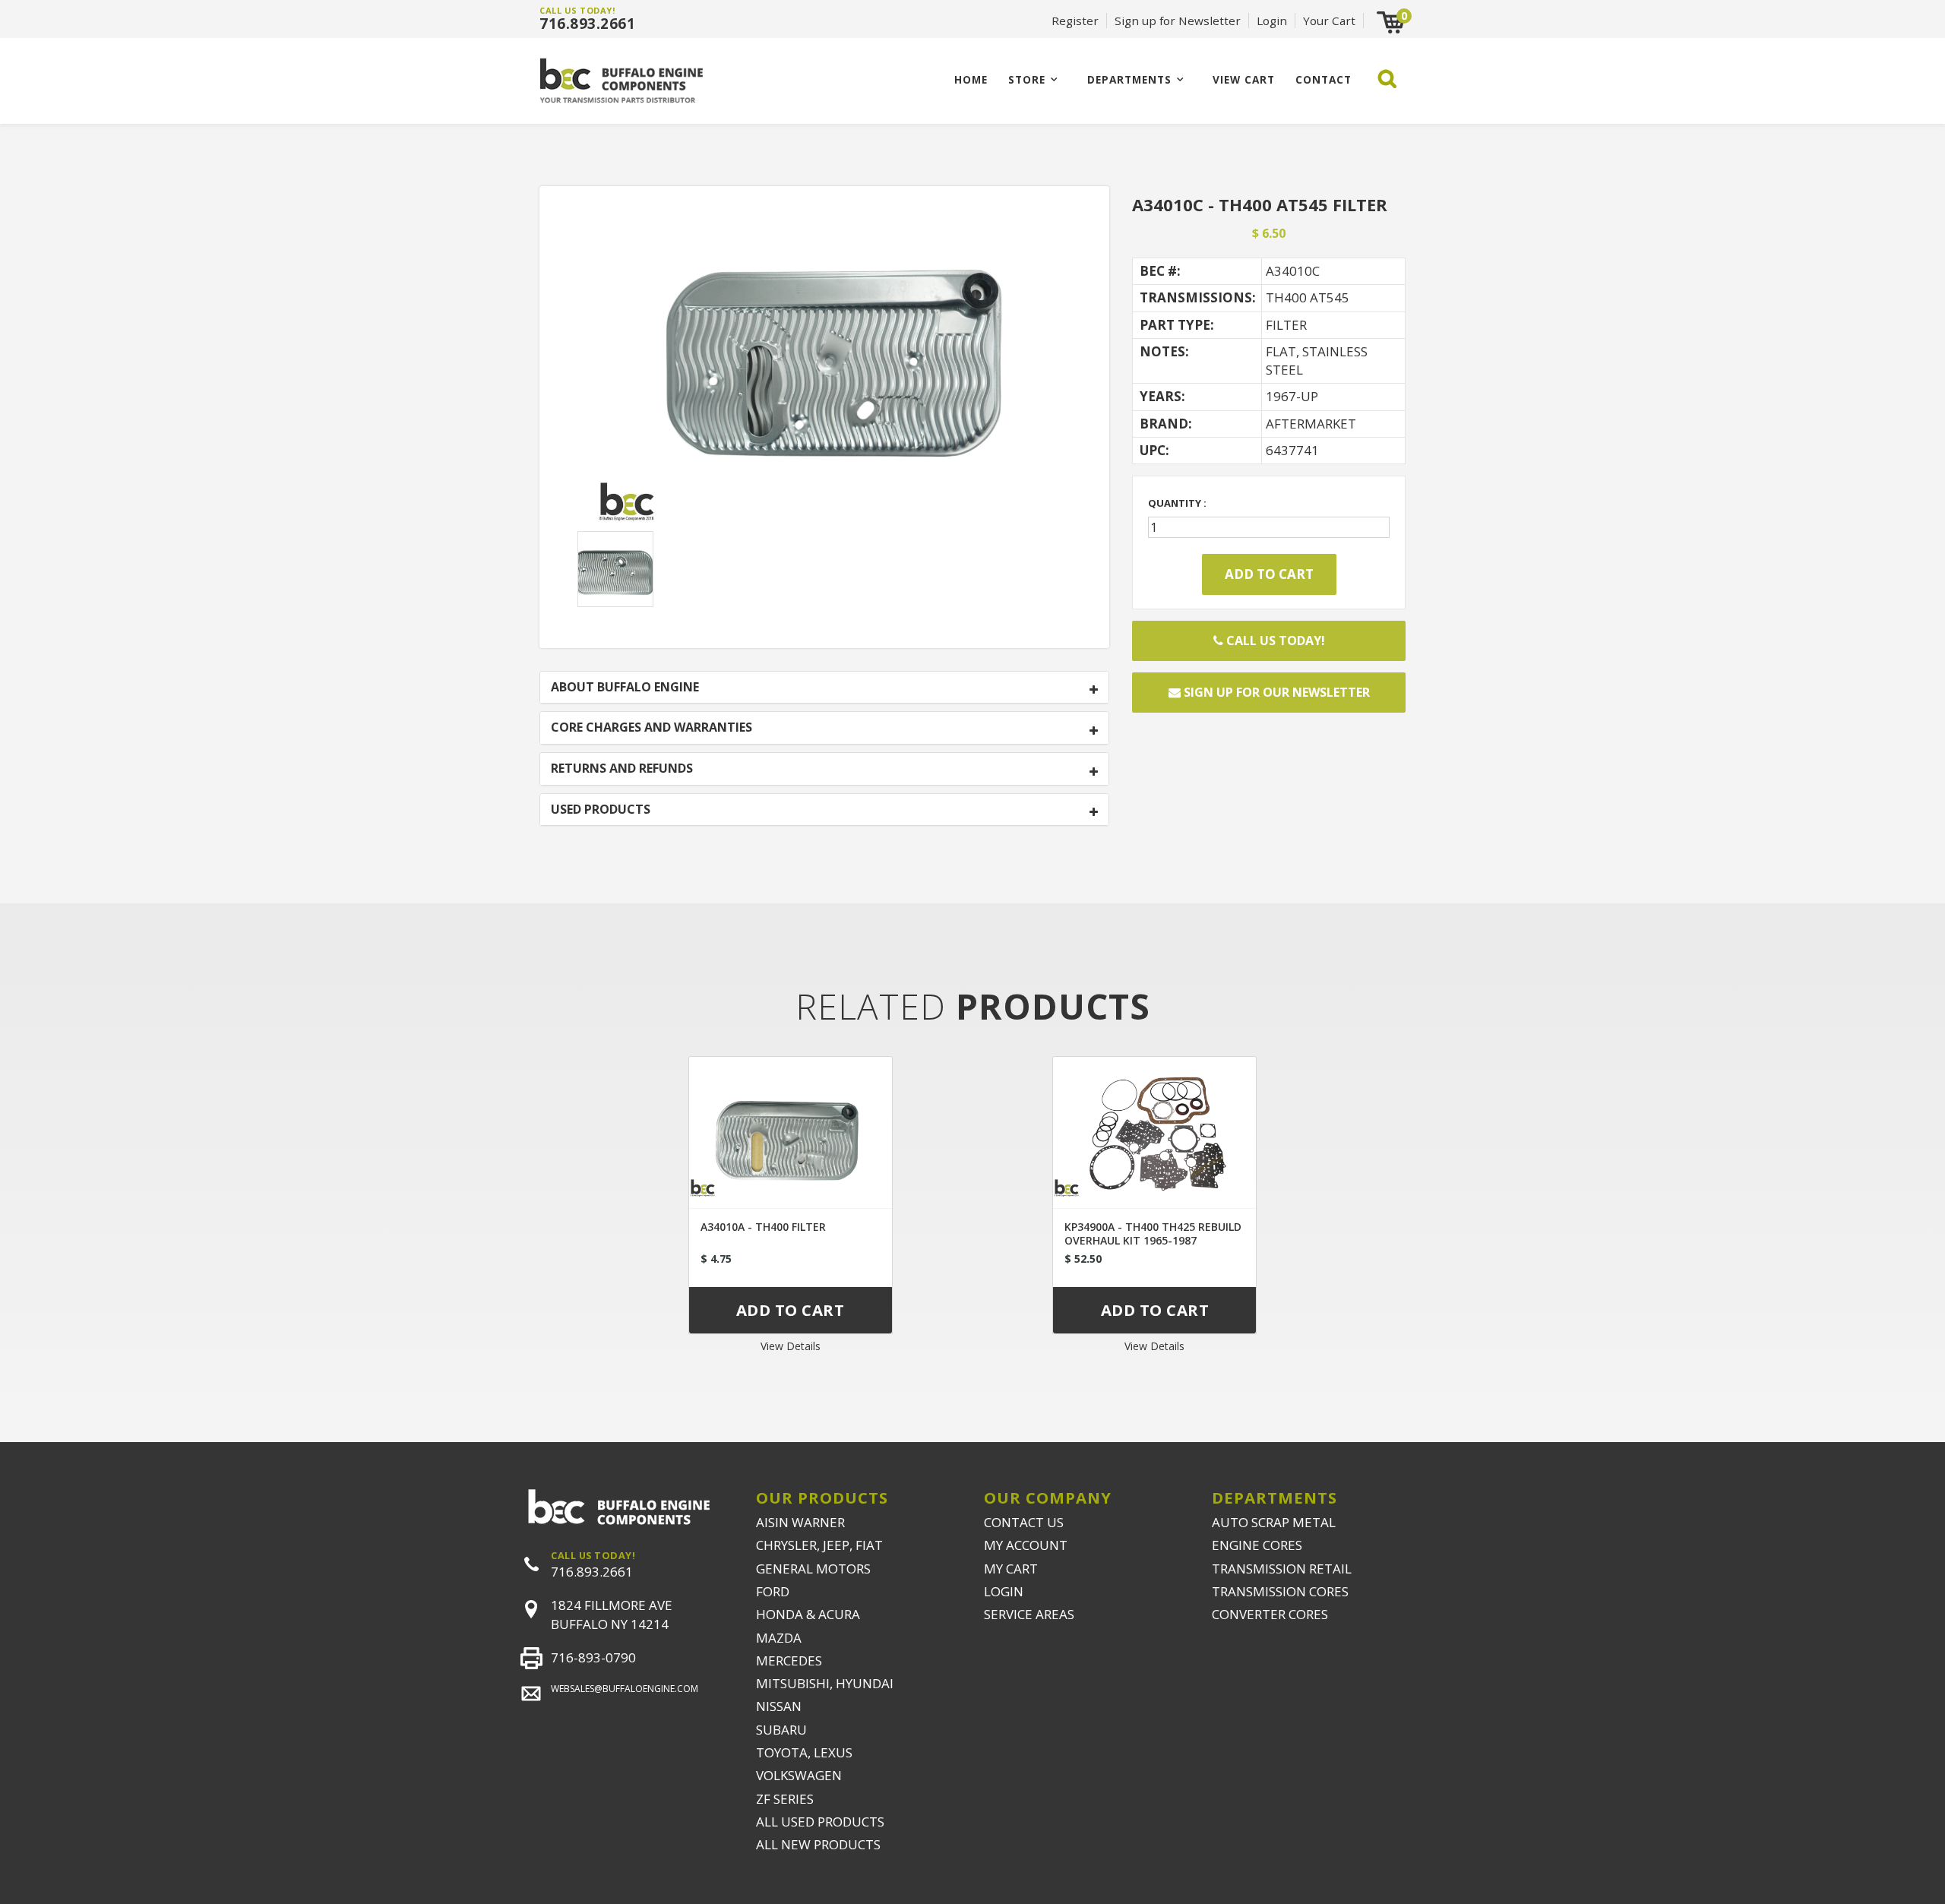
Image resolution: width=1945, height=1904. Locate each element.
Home (971, 79)
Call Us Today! (1274, 640)
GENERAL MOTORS (813, 1569)
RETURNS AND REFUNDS (622, 769)
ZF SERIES (785, 1799)
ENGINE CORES (1257, 1545)
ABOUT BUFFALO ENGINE (625, 688)
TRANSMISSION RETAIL (1282, 1569)
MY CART (1011, 1569)
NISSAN (779, 1706)
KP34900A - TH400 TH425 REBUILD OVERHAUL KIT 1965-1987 (1153, 1233)
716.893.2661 (587, 24)
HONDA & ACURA (808, 1614)
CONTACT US (1024, 1522)
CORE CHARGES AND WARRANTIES (651, 728)
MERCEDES (789, 1660)
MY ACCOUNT (1026, 1545)
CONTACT (1324, 79)
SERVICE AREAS (1029, 1614)
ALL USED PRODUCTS (820, 1822)
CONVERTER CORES (1270, 1614)
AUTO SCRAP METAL (1274, 1522)
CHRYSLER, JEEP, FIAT (819, 1545)
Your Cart (1329, 21)
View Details (791, 1346)
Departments (1129, 79)
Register (1075, 21)
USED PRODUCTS (601, 810)
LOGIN (1004, 1591)
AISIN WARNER (800, 1522)
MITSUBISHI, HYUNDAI (825, 1683)
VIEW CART (1244, 79)
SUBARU (781, 1730)
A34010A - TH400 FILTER (763, 1227)
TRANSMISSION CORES (1280, 1591)
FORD (773, 1591)
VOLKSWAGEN (799, 1775)
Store (1027, 79)
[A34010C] (824, 374)
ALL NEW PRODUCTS (818, 1844)
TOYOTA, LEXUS (804, 1752)
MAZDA (779, 1638)
